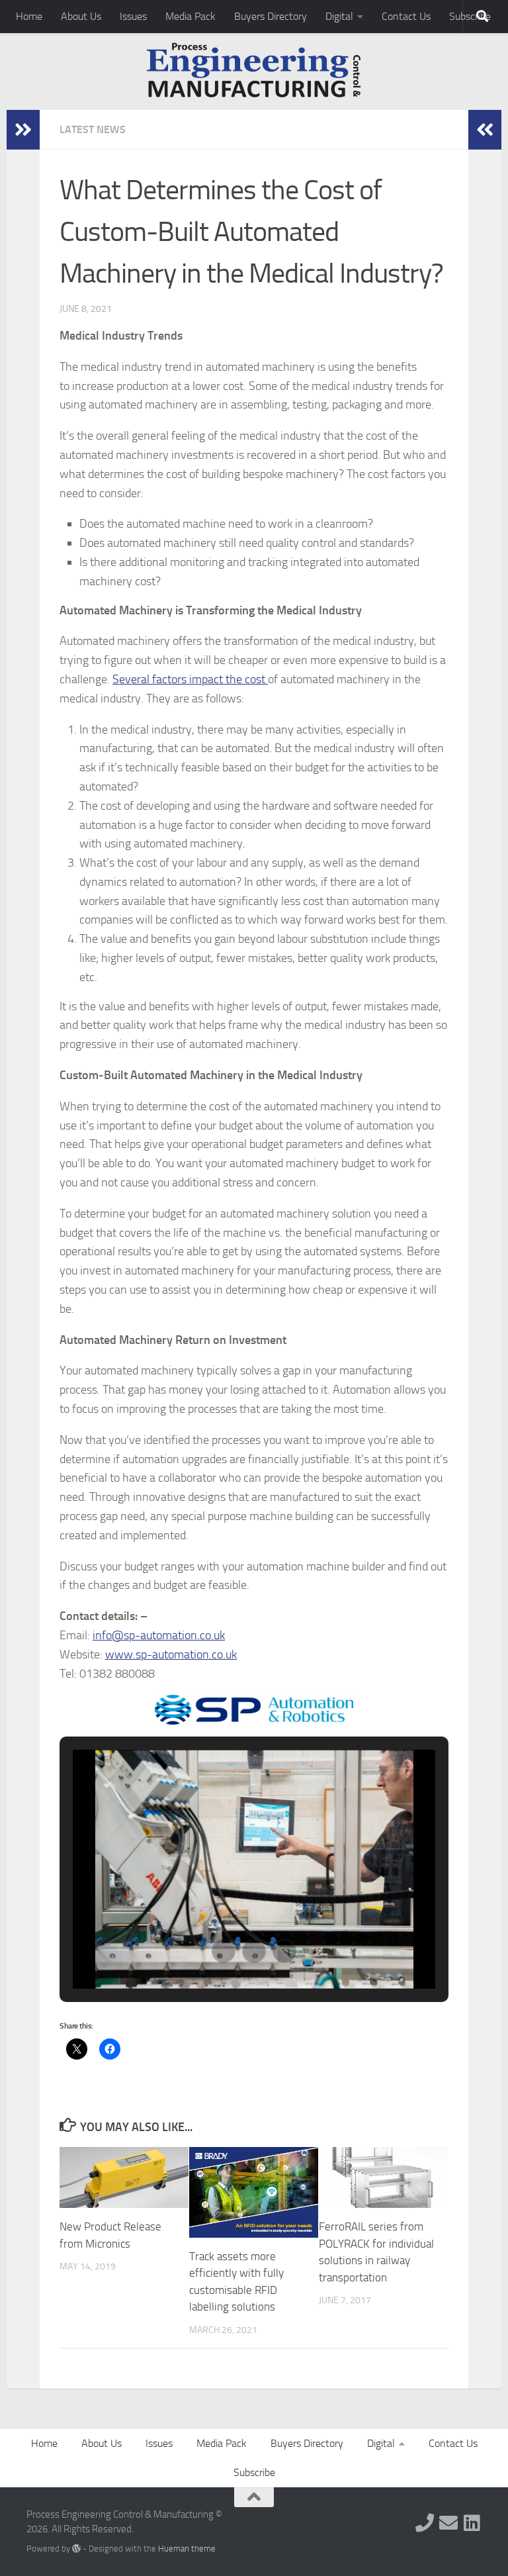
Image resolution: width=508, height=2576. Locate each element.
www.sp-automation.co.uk (171, 1654)
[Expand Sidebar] (23, 130)
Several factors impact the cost (190, 679)
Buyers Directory (271, 16)
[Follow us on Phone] (425, 2523)
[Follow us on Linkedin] (472, 2523)
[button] (224, 1951)
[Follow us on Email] (448, 2523)
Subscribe (254, 2472)
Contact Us (406, 16)
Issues (133, 16)
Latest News (93, 129)
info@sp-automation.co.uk (159, 1635)
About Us (81, 16)
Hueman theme (187, 2549)
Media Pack (190, 16)
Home (29, 16)
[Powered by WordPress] (76, 2549)
